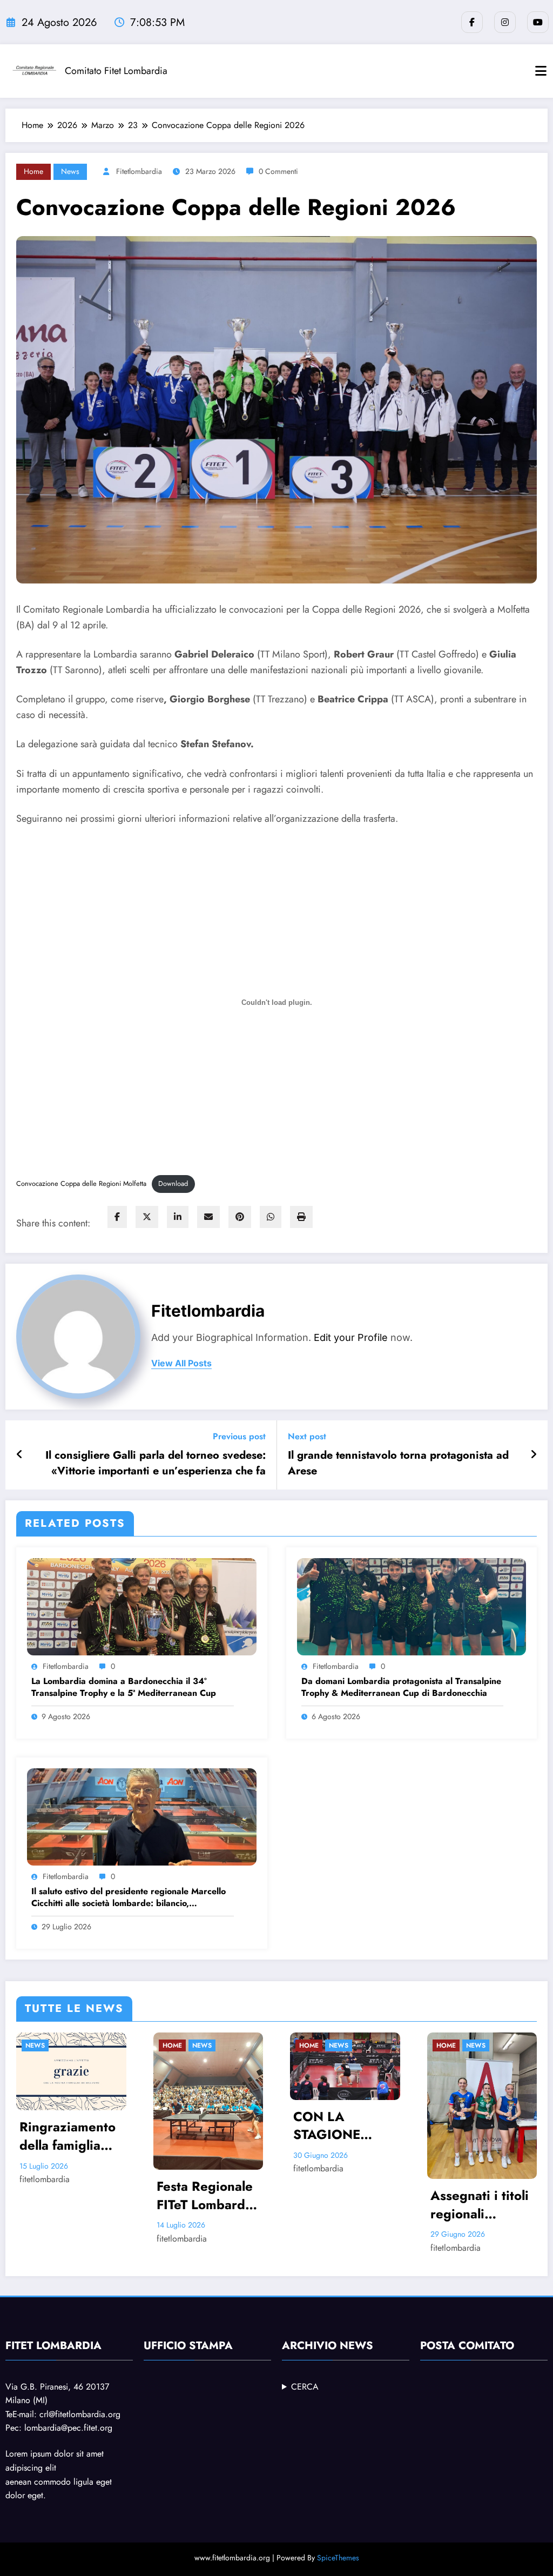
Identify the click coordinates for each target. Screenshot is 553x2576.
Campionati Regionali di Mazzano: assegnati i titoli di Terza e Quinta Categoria (360, 2165)
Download (173, 1183)
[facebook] (117, 1217)
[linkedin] (178, 1217)
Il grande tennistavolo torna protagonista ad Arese (398, 1463)
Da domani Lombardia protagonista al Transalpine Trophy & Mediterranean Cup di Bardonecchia (401, 1687)
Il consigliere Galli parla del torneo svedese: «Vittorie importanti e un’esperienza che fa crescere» (156, 1463)
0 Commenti (278, 171)
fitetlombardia (139, 171)
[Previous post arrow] (20, 1455)
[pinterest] (240, 1217)
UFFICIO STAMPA (188, 2346)
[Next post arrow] (534, 1455)
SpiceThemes (338, 2558)
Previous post (239, 1436)
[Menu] (541, 71)
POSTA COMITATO (467, 2346)
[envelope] (208, 1217)
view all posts (181, 1363)
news (70, 171)
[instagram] (505, 22)
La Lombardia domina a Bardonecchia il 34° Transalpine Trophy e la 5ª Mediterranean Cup (124, 1687)
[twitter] (147, 1217)
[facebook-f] (472, 22)
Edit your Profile (351, 1337)
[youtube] (538, 22)
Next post (307, 1436)
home (33, 171)
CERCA (305, 2387)
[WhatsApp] (271, 1217)
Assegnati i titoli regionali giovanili (225, 2205)
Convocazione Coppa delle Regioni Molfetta (81, 1183)
